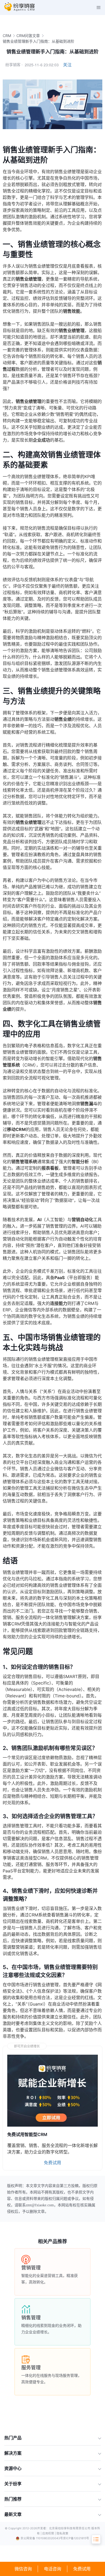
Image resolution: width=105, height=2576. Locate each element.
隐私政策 (62, 2533)
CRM (7, 36)
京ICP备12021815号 (76, 2538)
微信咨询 (23, 2569)
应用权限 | (49, 2533)
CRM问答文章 (28, 36)
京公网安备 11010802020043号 (42, 2538)
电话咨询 (52, 2569)
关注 (67, 65)
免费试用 (82, 2569)
